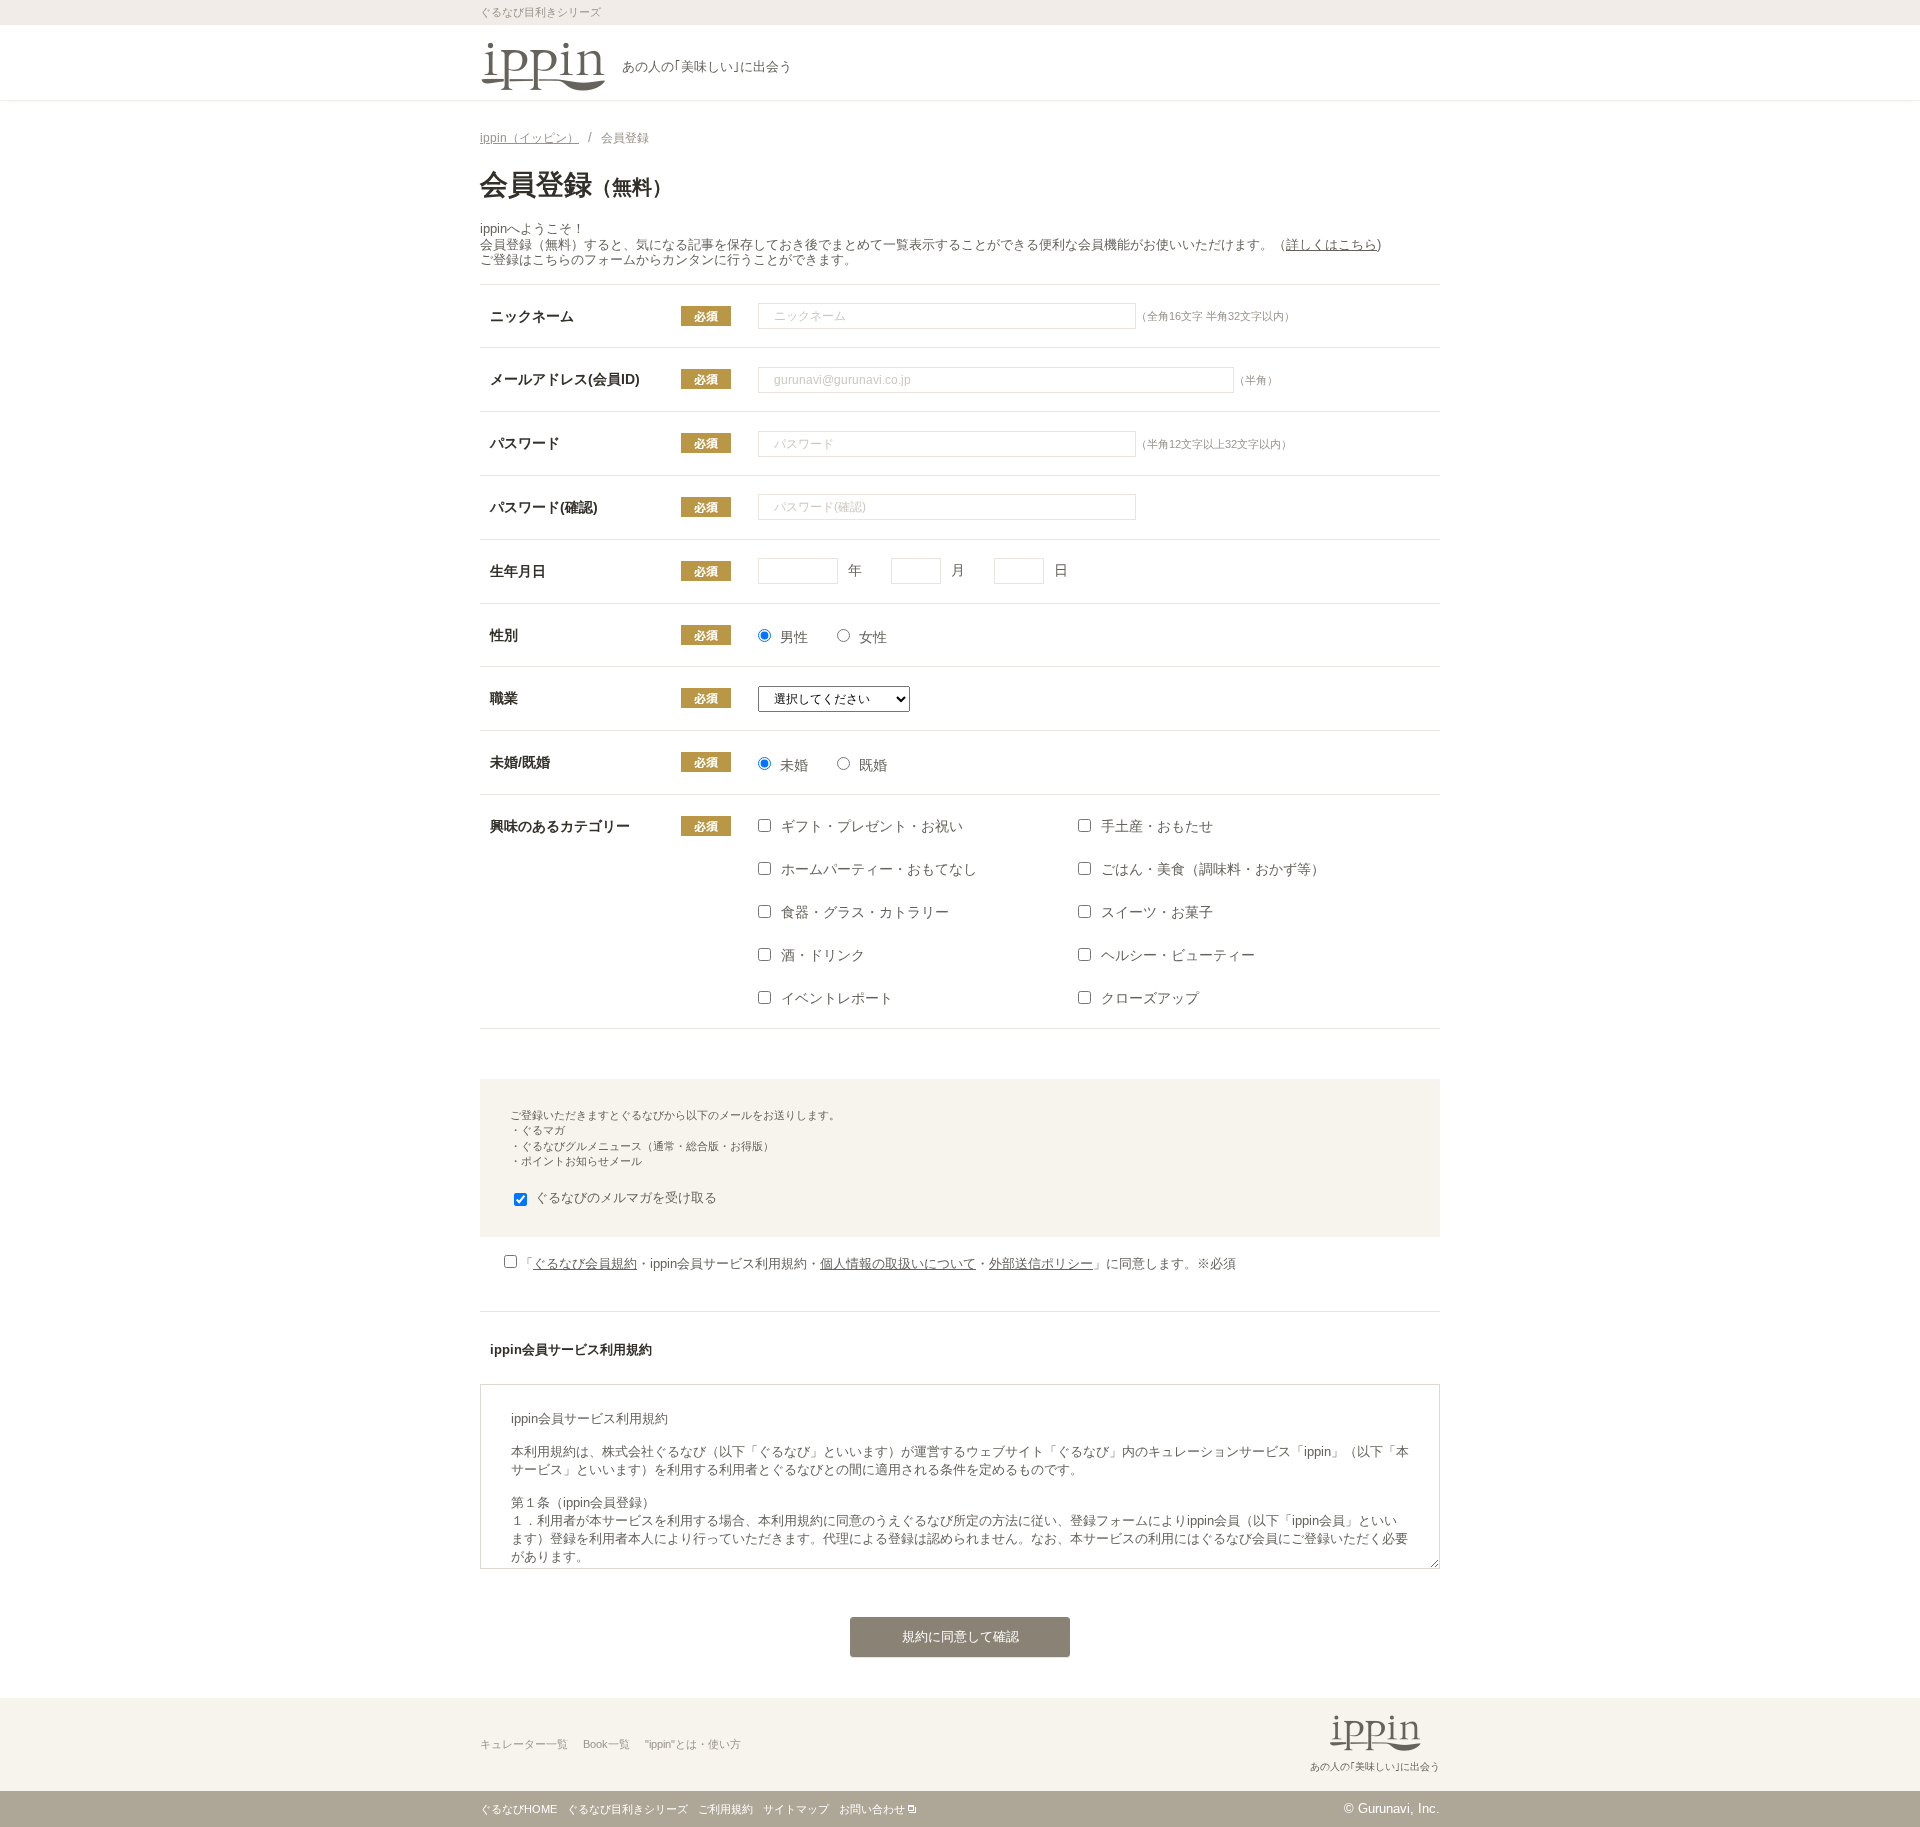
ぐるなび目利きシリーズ (627, 1809)
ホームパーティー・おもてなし (879, 869)
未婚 (794, 765)
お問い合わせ (872, 1809)
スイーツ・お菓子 (1157, 912)
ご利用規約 (725, 1809)
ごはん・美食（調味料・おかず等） (1213, 869)
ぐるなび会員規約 (585, 1263)
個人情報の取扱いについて (898, 1263)
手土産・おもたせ (1157, 826)
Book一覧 (606, 1744)
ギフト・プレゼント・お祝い (872, 826)
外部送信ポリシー (1041, 1263)
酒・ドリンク (823, 955)
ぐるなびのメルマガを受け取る (626, 1197)
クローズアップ (1150, 998)
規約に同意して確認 (960, 1636)
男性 (794, 637)
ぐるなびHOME (518, 1809)
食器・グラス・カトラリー (865, 912)
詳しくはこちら (1331, 244)
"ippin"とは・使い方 (693, 1744)
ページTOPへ (1865, 1771)
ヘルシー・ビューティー (1178, 955)
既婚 (873, 765)
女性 (873, 637)
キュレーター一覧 (524, 1744)
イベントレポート (837, 998)
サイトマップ (796, 1809)
